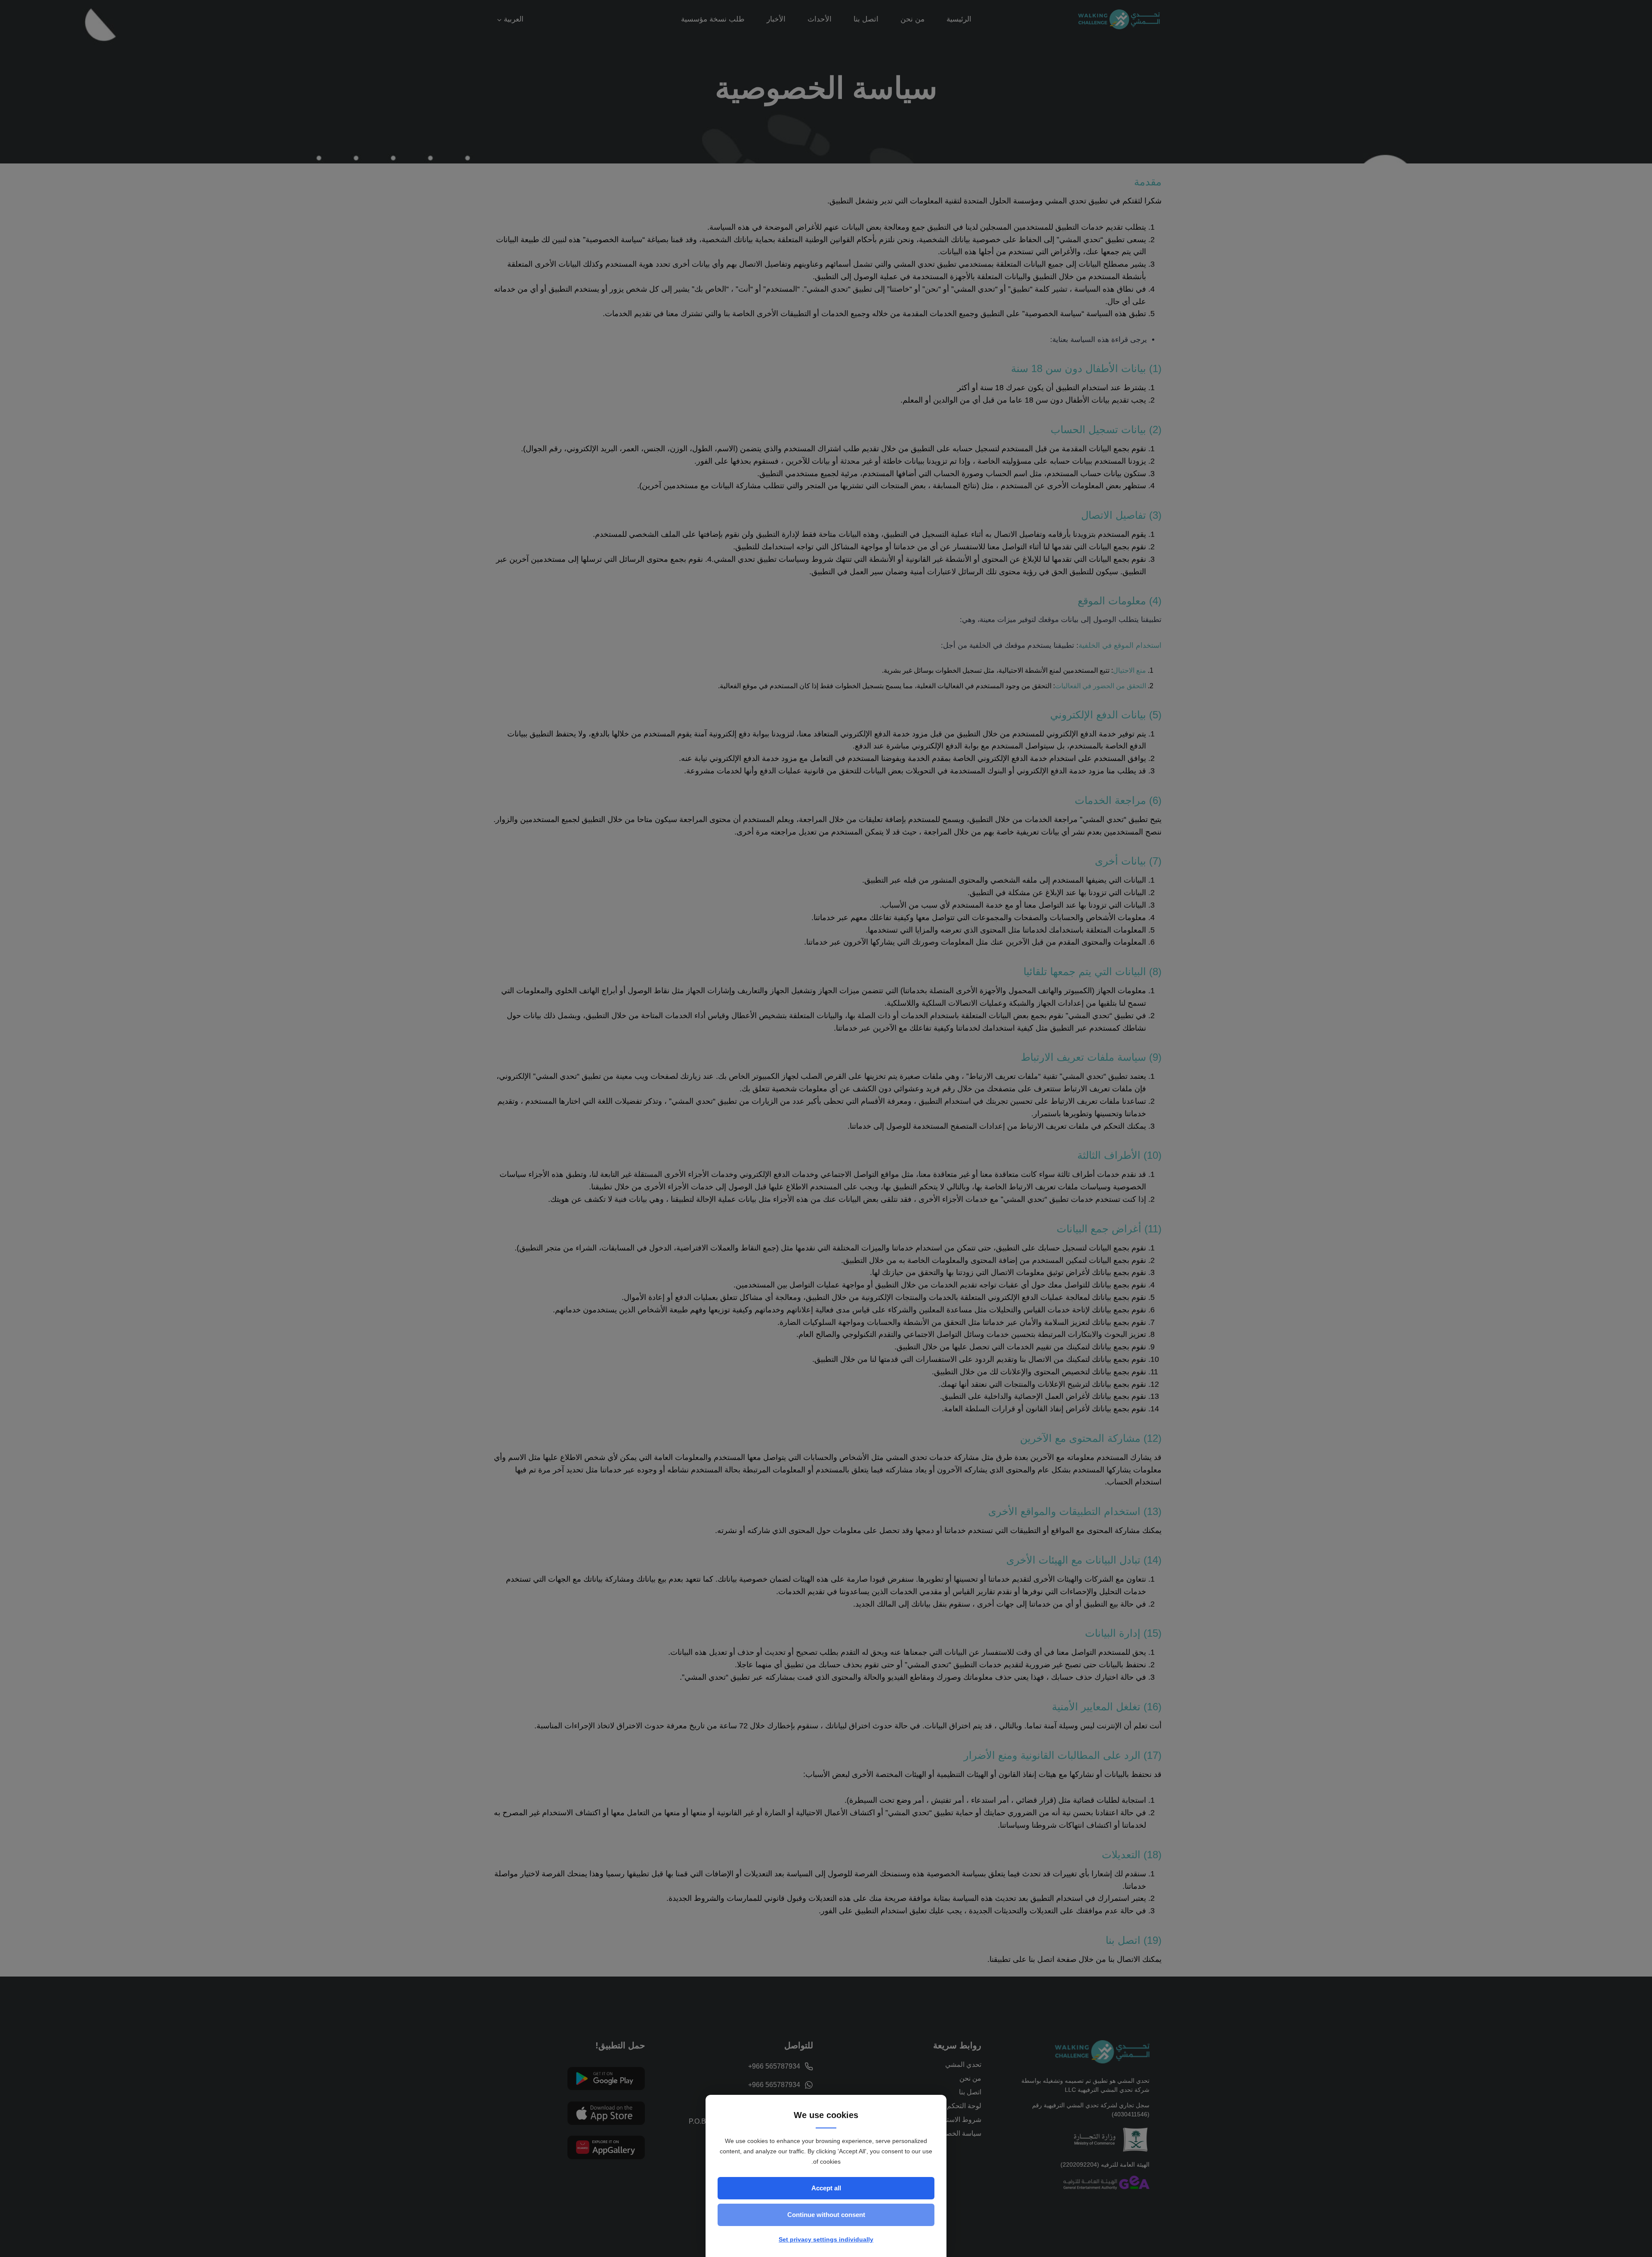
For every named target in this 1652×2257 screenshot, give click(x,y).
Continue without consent (826, 2215)
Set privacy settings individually (826, 2239)
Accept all (826, 2188)
